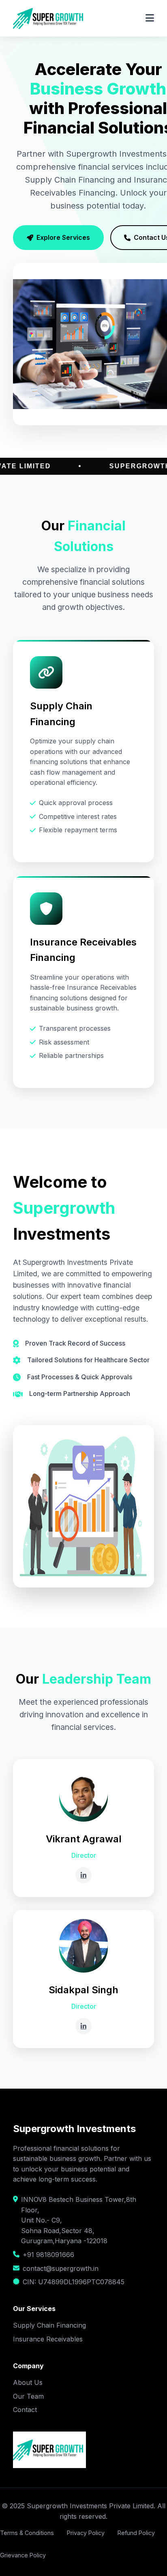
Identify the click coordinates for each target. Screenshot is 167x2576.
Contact (25, 2410)
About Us (28, 2382)
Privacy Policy (86, 2533)
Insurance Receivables (48, 2339)
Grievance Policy (23, 2555)
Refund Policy (136, 2533)
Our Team (28, 2396)
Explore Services (63, 237)
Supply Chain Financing (49, 2325)
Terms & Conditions (27, 2533)
